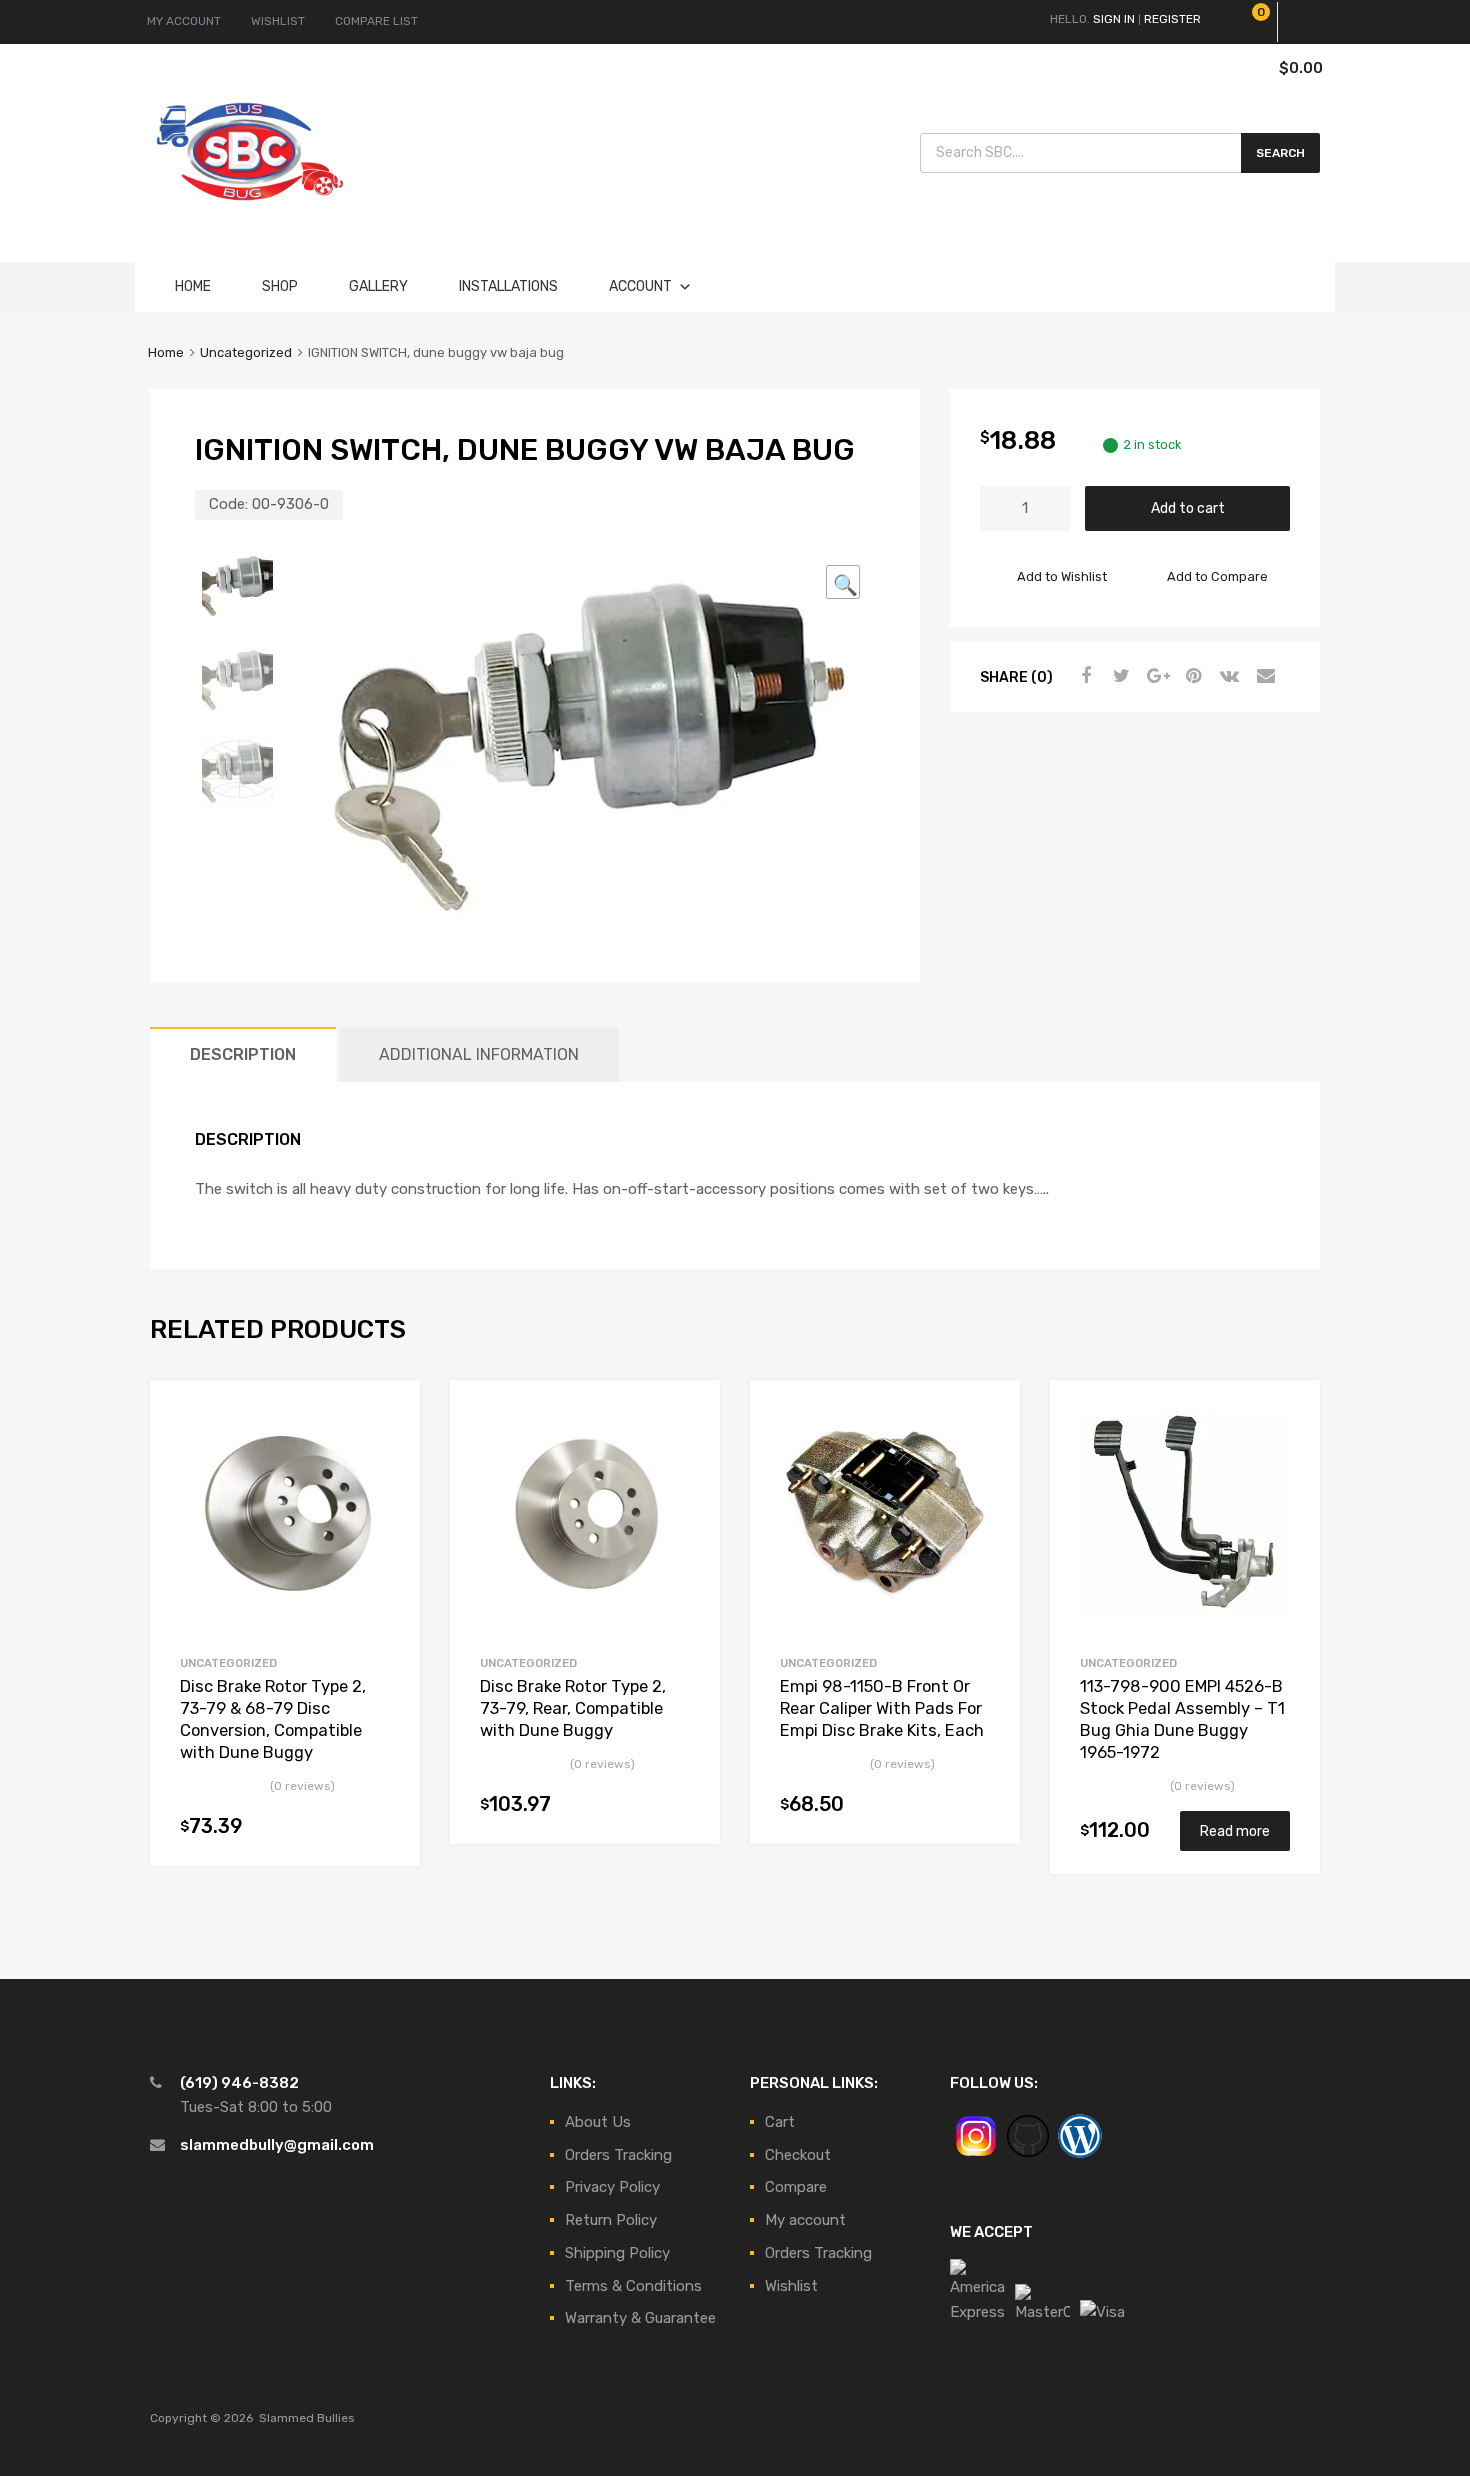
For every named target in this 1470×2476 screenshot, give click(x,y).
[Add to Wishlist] (387, 1417)
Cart (780, 2122)
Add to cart (1188, 508)
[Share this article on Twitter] (1119, 676)
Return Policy (611, 2220)
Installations (508, 286)
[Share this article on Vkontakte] (1227, 676)
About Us (598, 2122)
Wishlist (791, 2286)
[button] (843, 582)
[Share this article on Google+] (1155, 676)
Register (1172, 19)
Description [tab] (243, 1054)
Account (640, 286)
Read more (1235, 1831)
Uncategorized (246, 352)
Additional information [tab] (479, 1054)
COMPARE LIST (376, 21)
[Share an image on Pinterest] (1191, 676)
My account (805, 2220)
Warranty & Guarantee (640, 2318)
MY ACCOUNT (184, 21)
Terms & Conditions (633, 2286)
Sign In (1114, 19)
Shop (280, 286)
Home (193, 286)
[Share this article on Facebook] (1083, 676)
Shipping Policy (617, 2253)
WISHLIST (278, 21)
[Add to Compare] (387, 1450)
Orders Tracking (618, 2155)
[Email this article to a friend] (1263, 676)
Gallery (378, 286)
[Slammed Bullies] (250, 217)
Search (1280, 153)
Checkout (798, 2155)
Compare (796, 2187)
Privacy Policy (612, 2187)
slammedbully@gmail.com (277, 2145)
